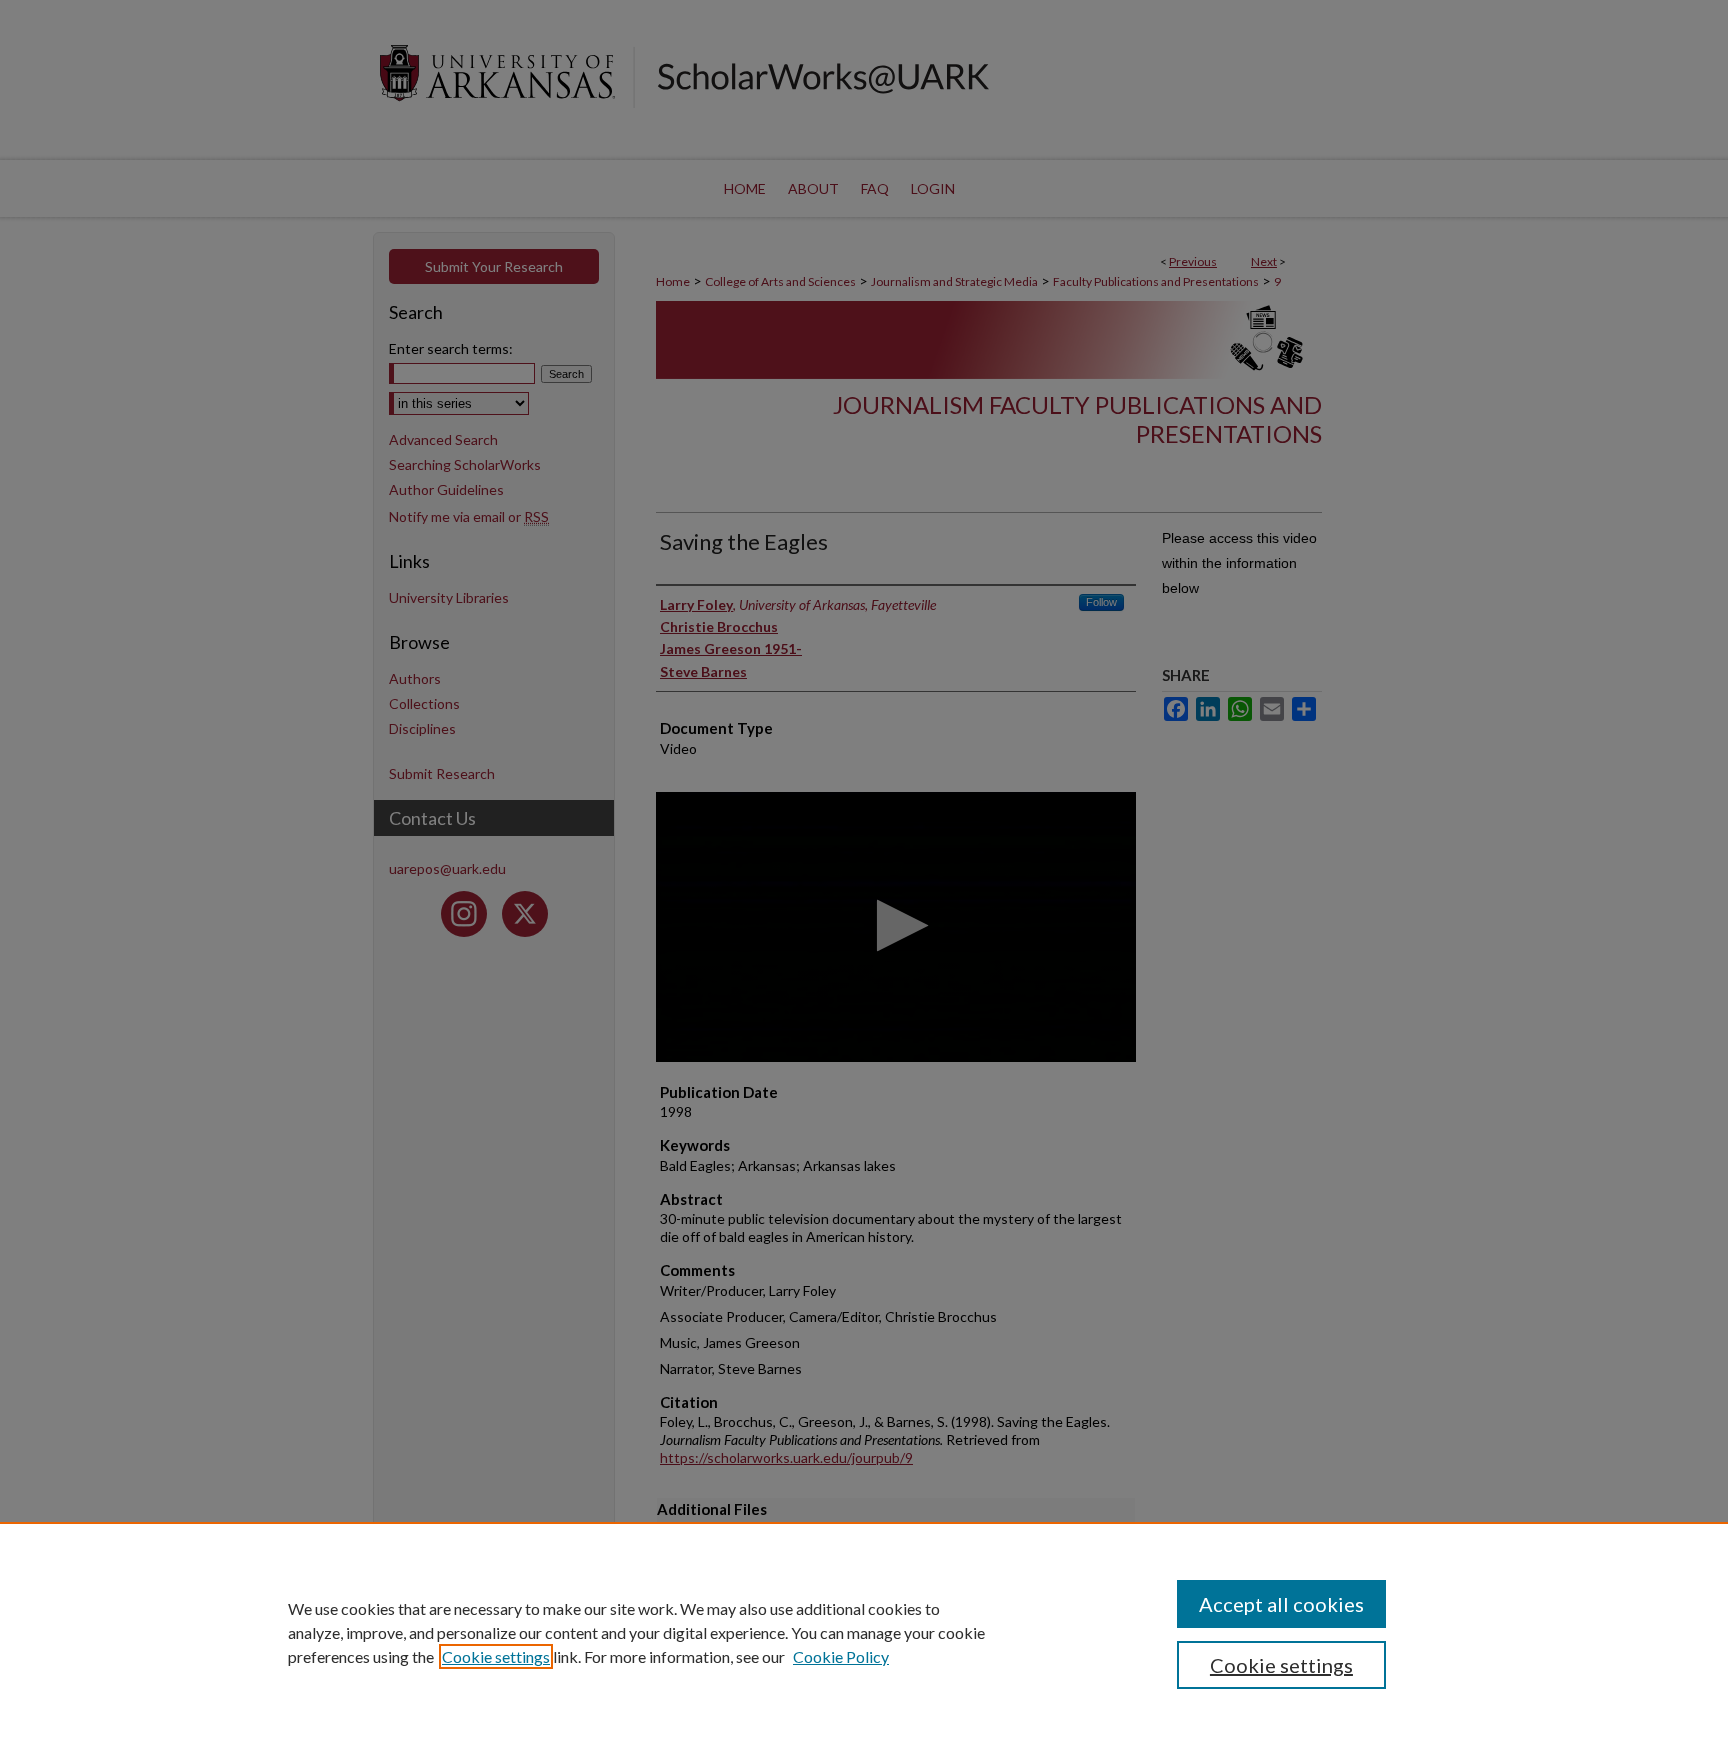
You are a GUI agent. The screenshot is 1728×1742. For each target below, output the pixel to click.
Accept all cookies (1281, 1604)
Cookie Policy (841, 1656)
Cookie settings (496, 1656)
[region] (864, 1632)
